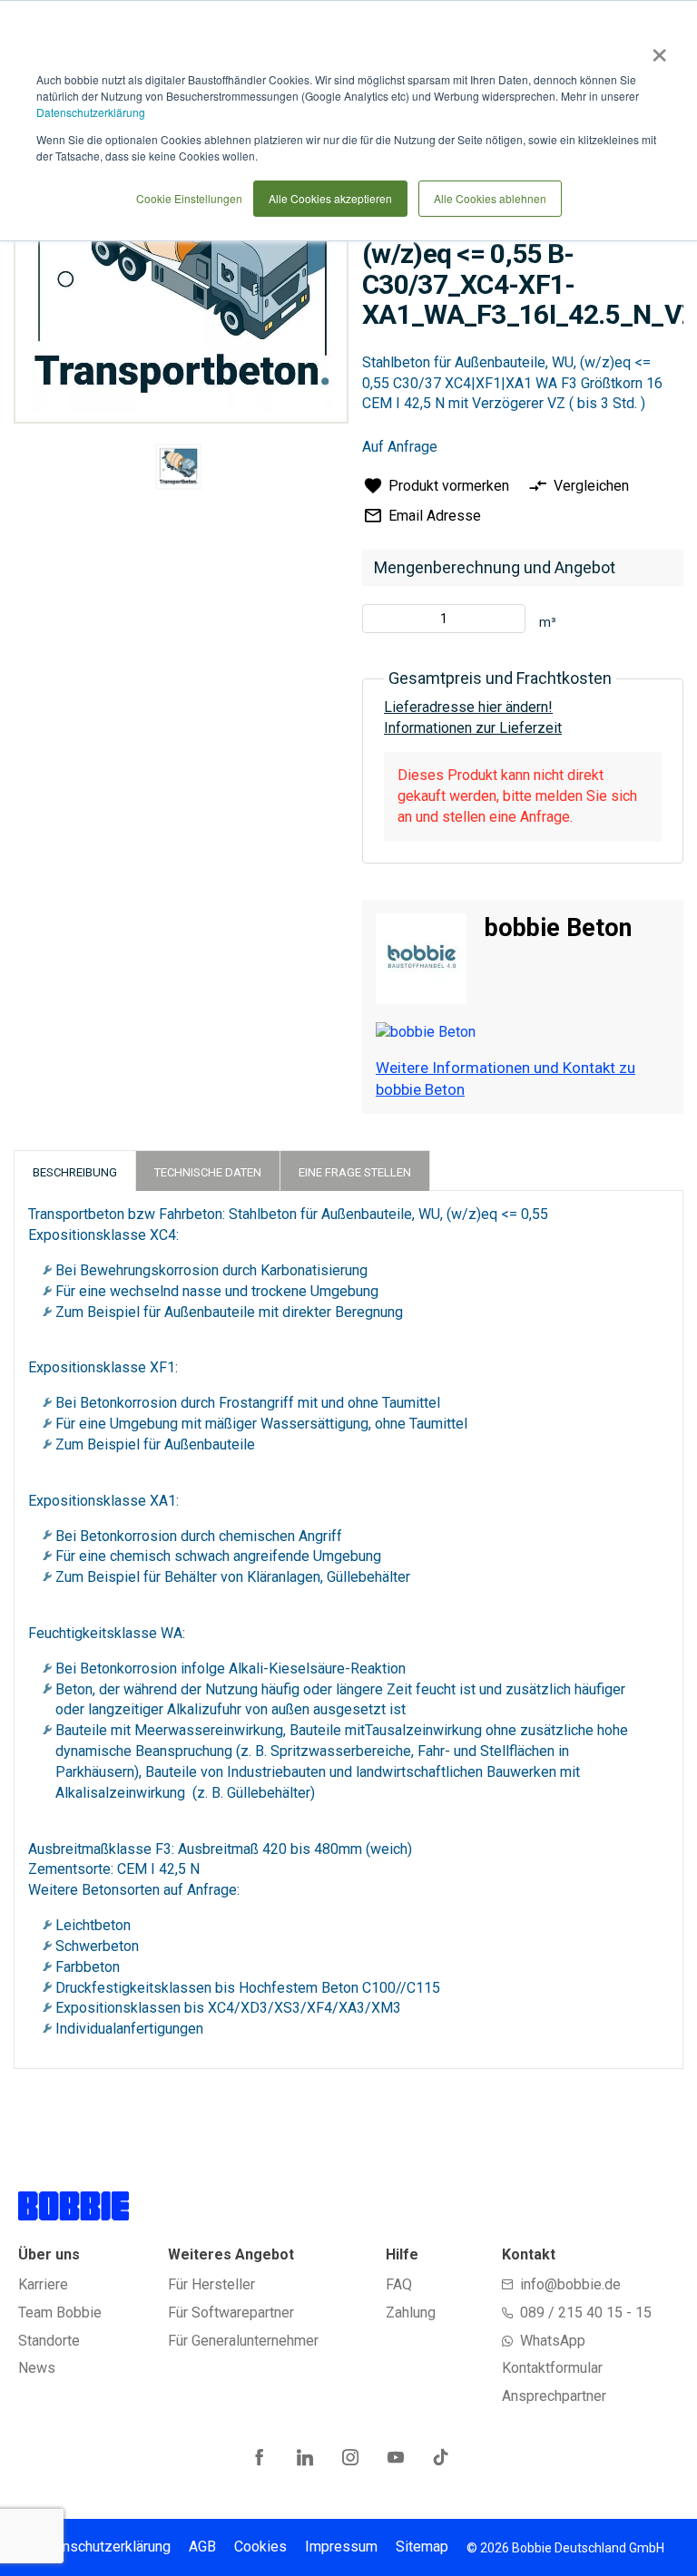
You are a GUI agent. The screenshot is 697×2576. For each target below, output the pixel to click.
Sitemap (422, 2547)
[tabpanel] (179, 470)
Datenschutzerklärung (91, 112)
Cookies (260, 2547)
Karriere (43, 2284)
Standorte (49, 2341)
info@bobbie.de (570, 2284)
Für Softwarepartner (231, 2313)
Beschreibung (75, 1172)
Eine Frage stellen (355, 1172)
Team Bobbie (60, 2313)
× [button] (656, 49)
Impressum (341, 2547)
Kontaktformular (552, 2368)
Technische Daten (208, 1172)
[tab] (75, 1171)
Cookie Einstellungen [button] (189, 198)
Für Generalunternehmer (243, 2341)
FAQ (399, 2284)
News (37, 2368)
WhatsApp (553, 2341)
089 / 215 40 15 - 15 (586, 2313)
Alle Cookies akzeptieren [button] (330, 198)
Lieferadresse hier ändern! (468, 707)
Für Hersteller (211, 2284)
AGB (202, 2547)
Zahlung (411, 2313)
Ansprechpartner (554, 2396)
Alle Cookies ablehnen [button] (490, 198)
